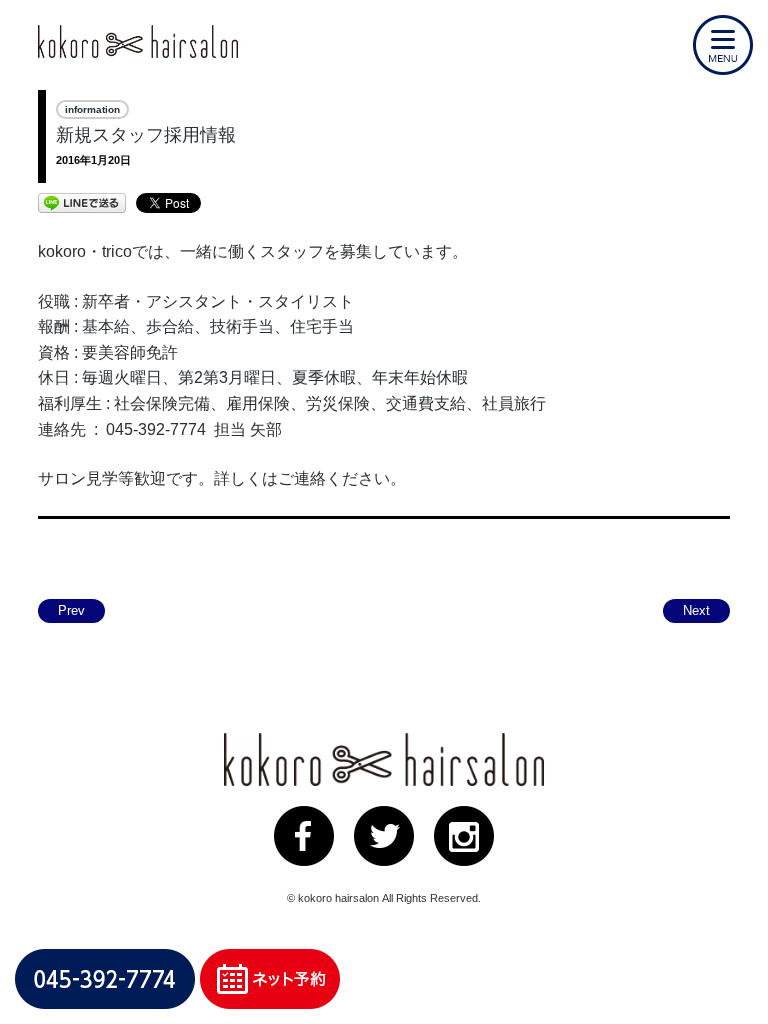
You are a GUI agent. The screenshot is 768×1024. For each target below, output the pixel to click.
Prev (71, 610)
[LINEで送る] (82, 201)
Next (696, 610)
